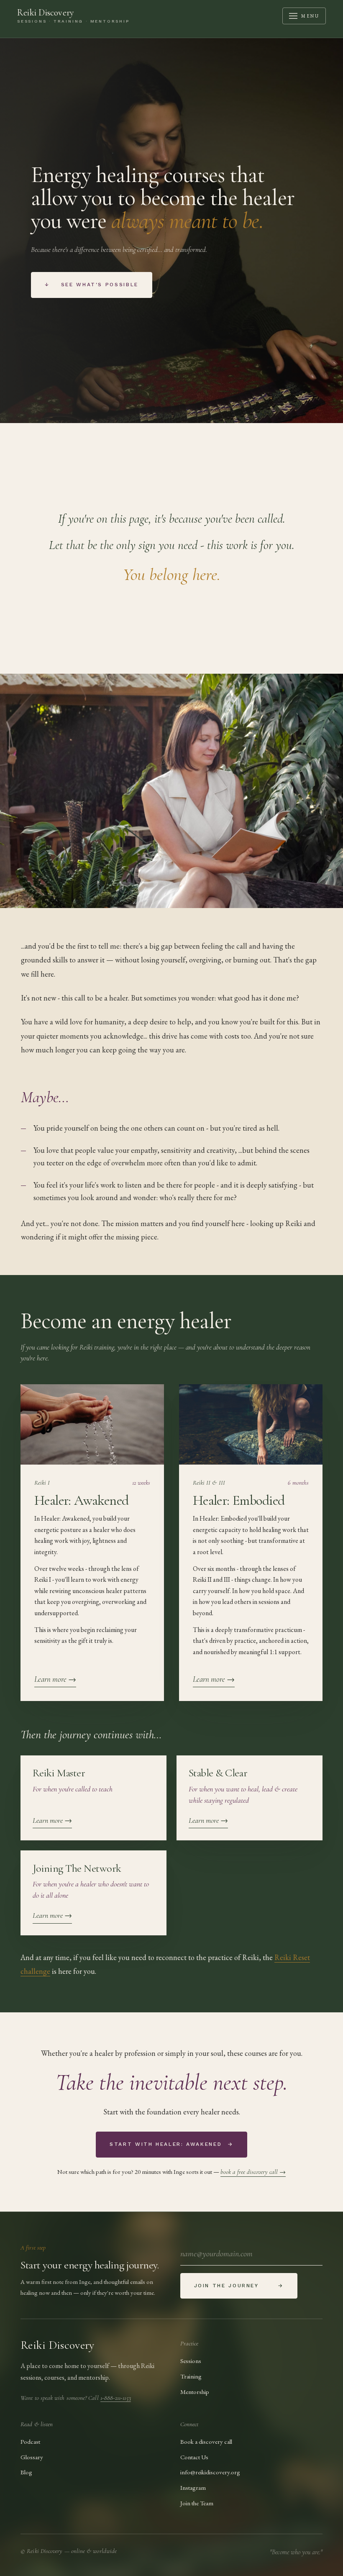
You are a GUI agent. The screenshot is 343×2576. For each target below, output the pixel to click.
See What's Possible (92, 285)
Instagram (193, 2487)
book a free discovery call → (253, 2172)
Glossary (32, 2457)
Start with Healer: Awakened (171, 2144)
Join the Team (197, 2503)
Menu (310, 16)
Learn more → (55, 1679)
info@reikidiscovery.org (210, 2472)
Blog (26, 2472)
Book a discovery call (206, 2441)
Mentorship (195, 2392)
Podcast (30, 2441)
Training (191, 2376)
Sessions (191, 2361)
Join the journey (239, 2286)
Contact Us (194, 2457)
